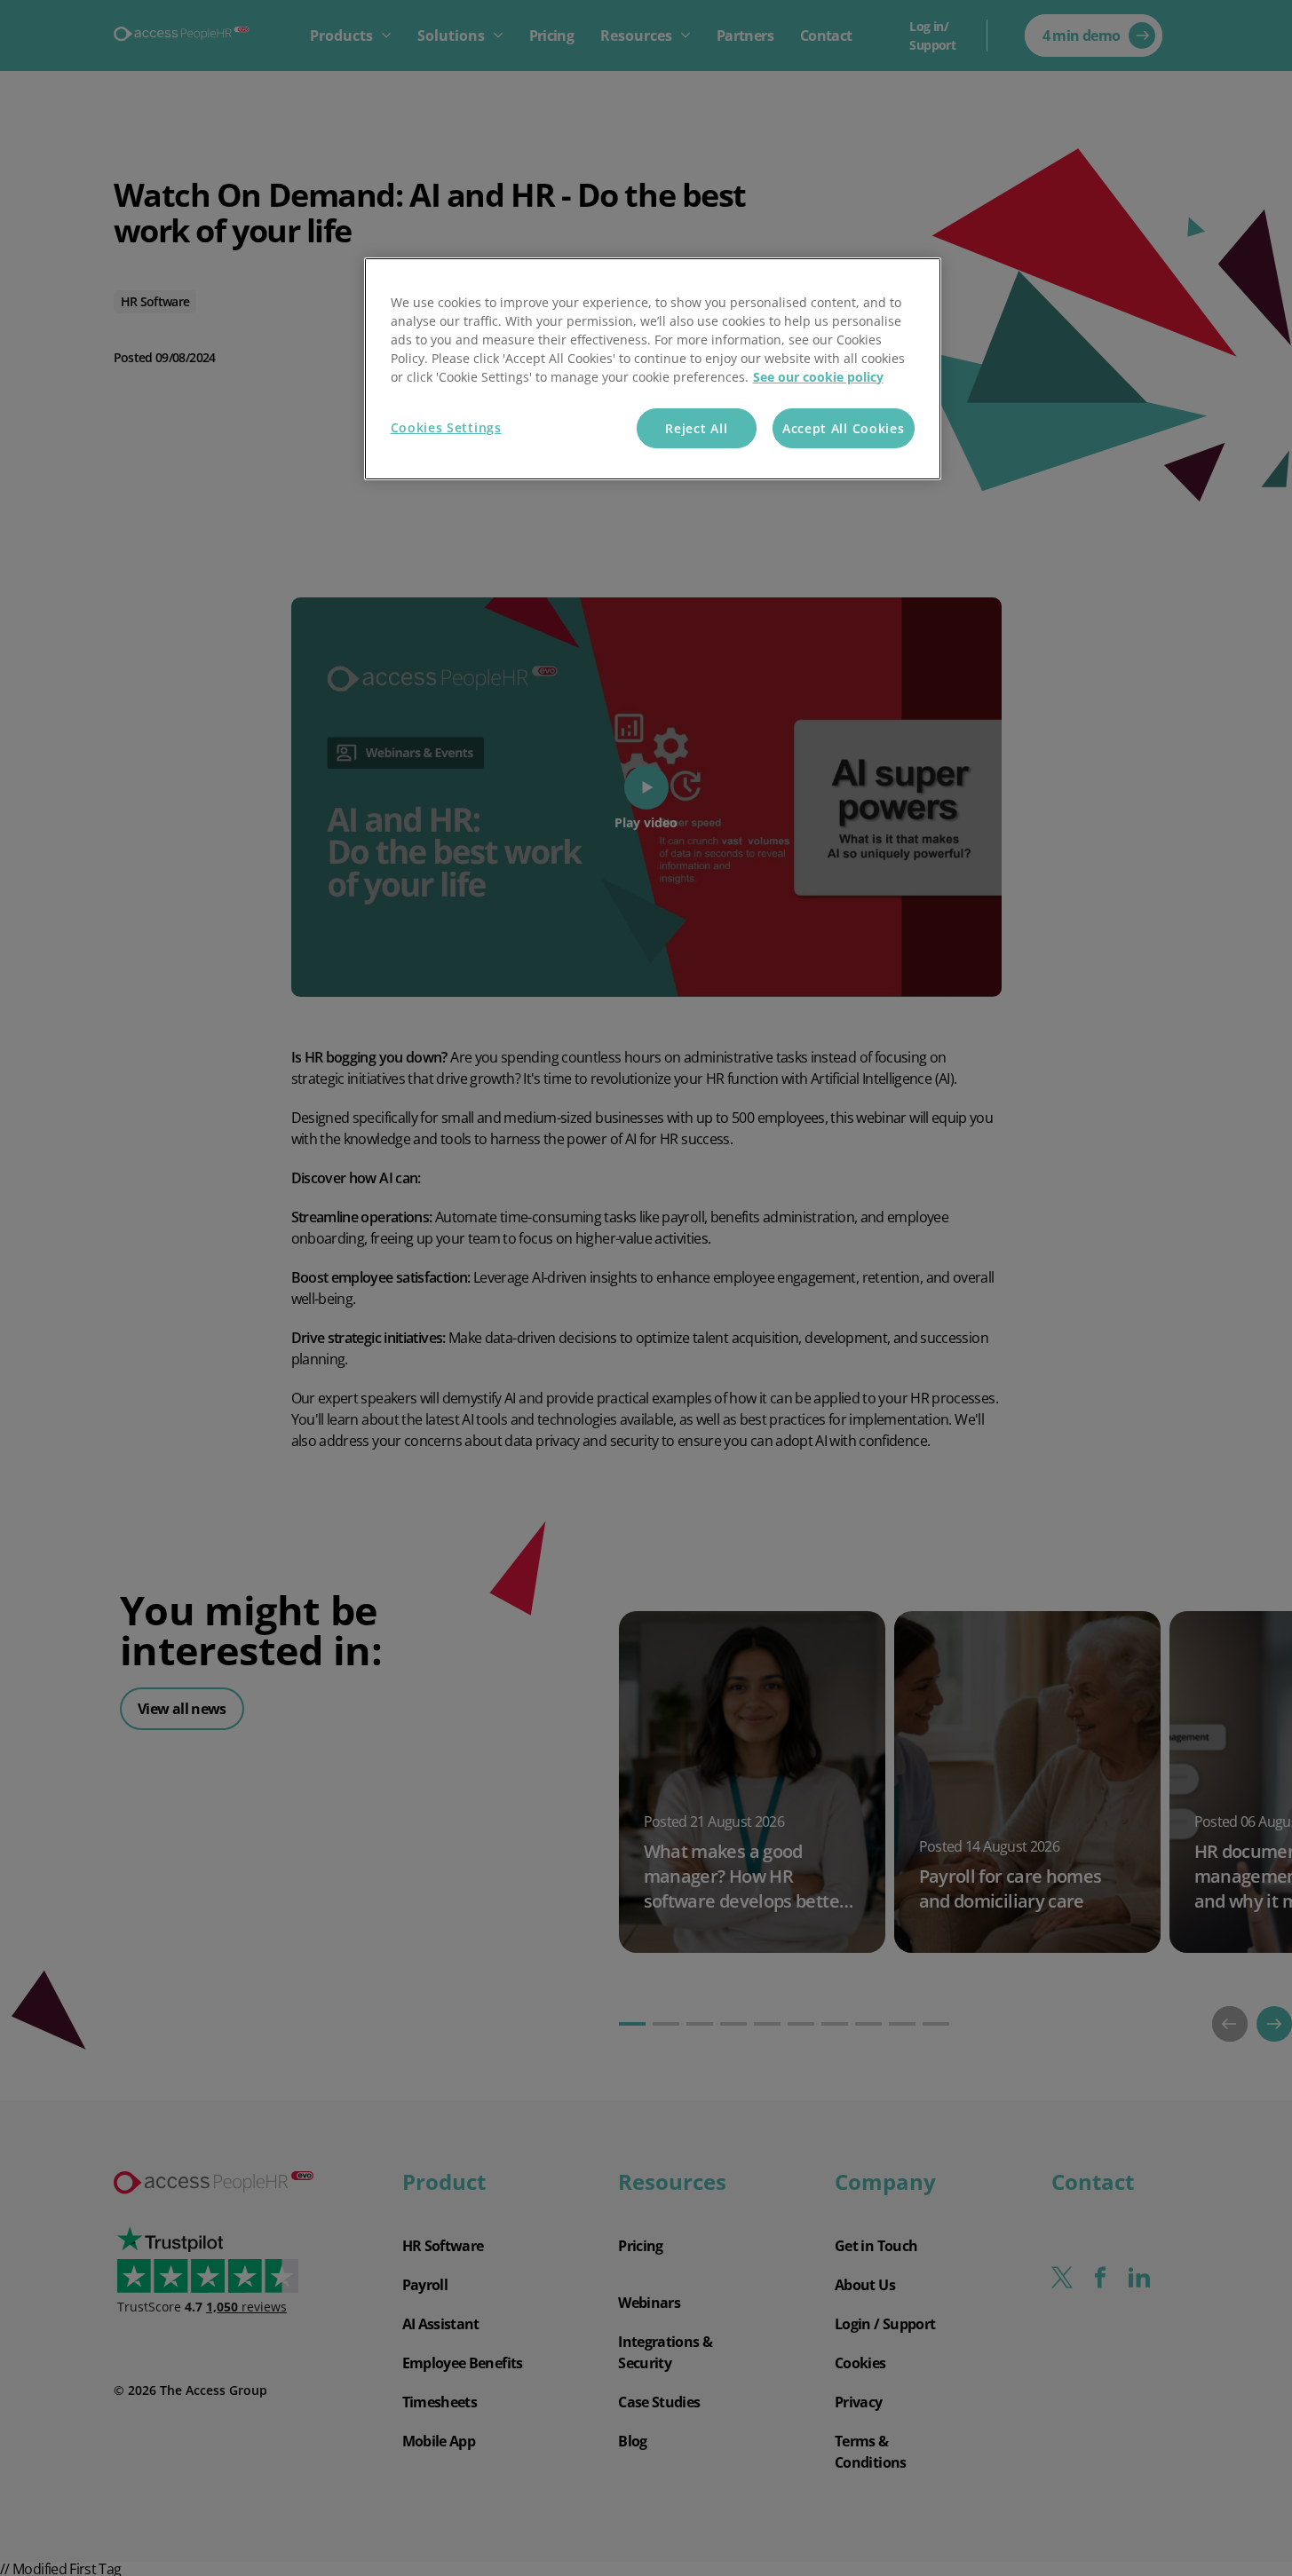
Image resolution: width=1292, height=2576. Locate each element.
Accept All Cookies (844, 428)
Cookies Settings (446, 427)
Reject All (696, 428)
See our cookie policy (818, 377)
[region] (653, 369)
